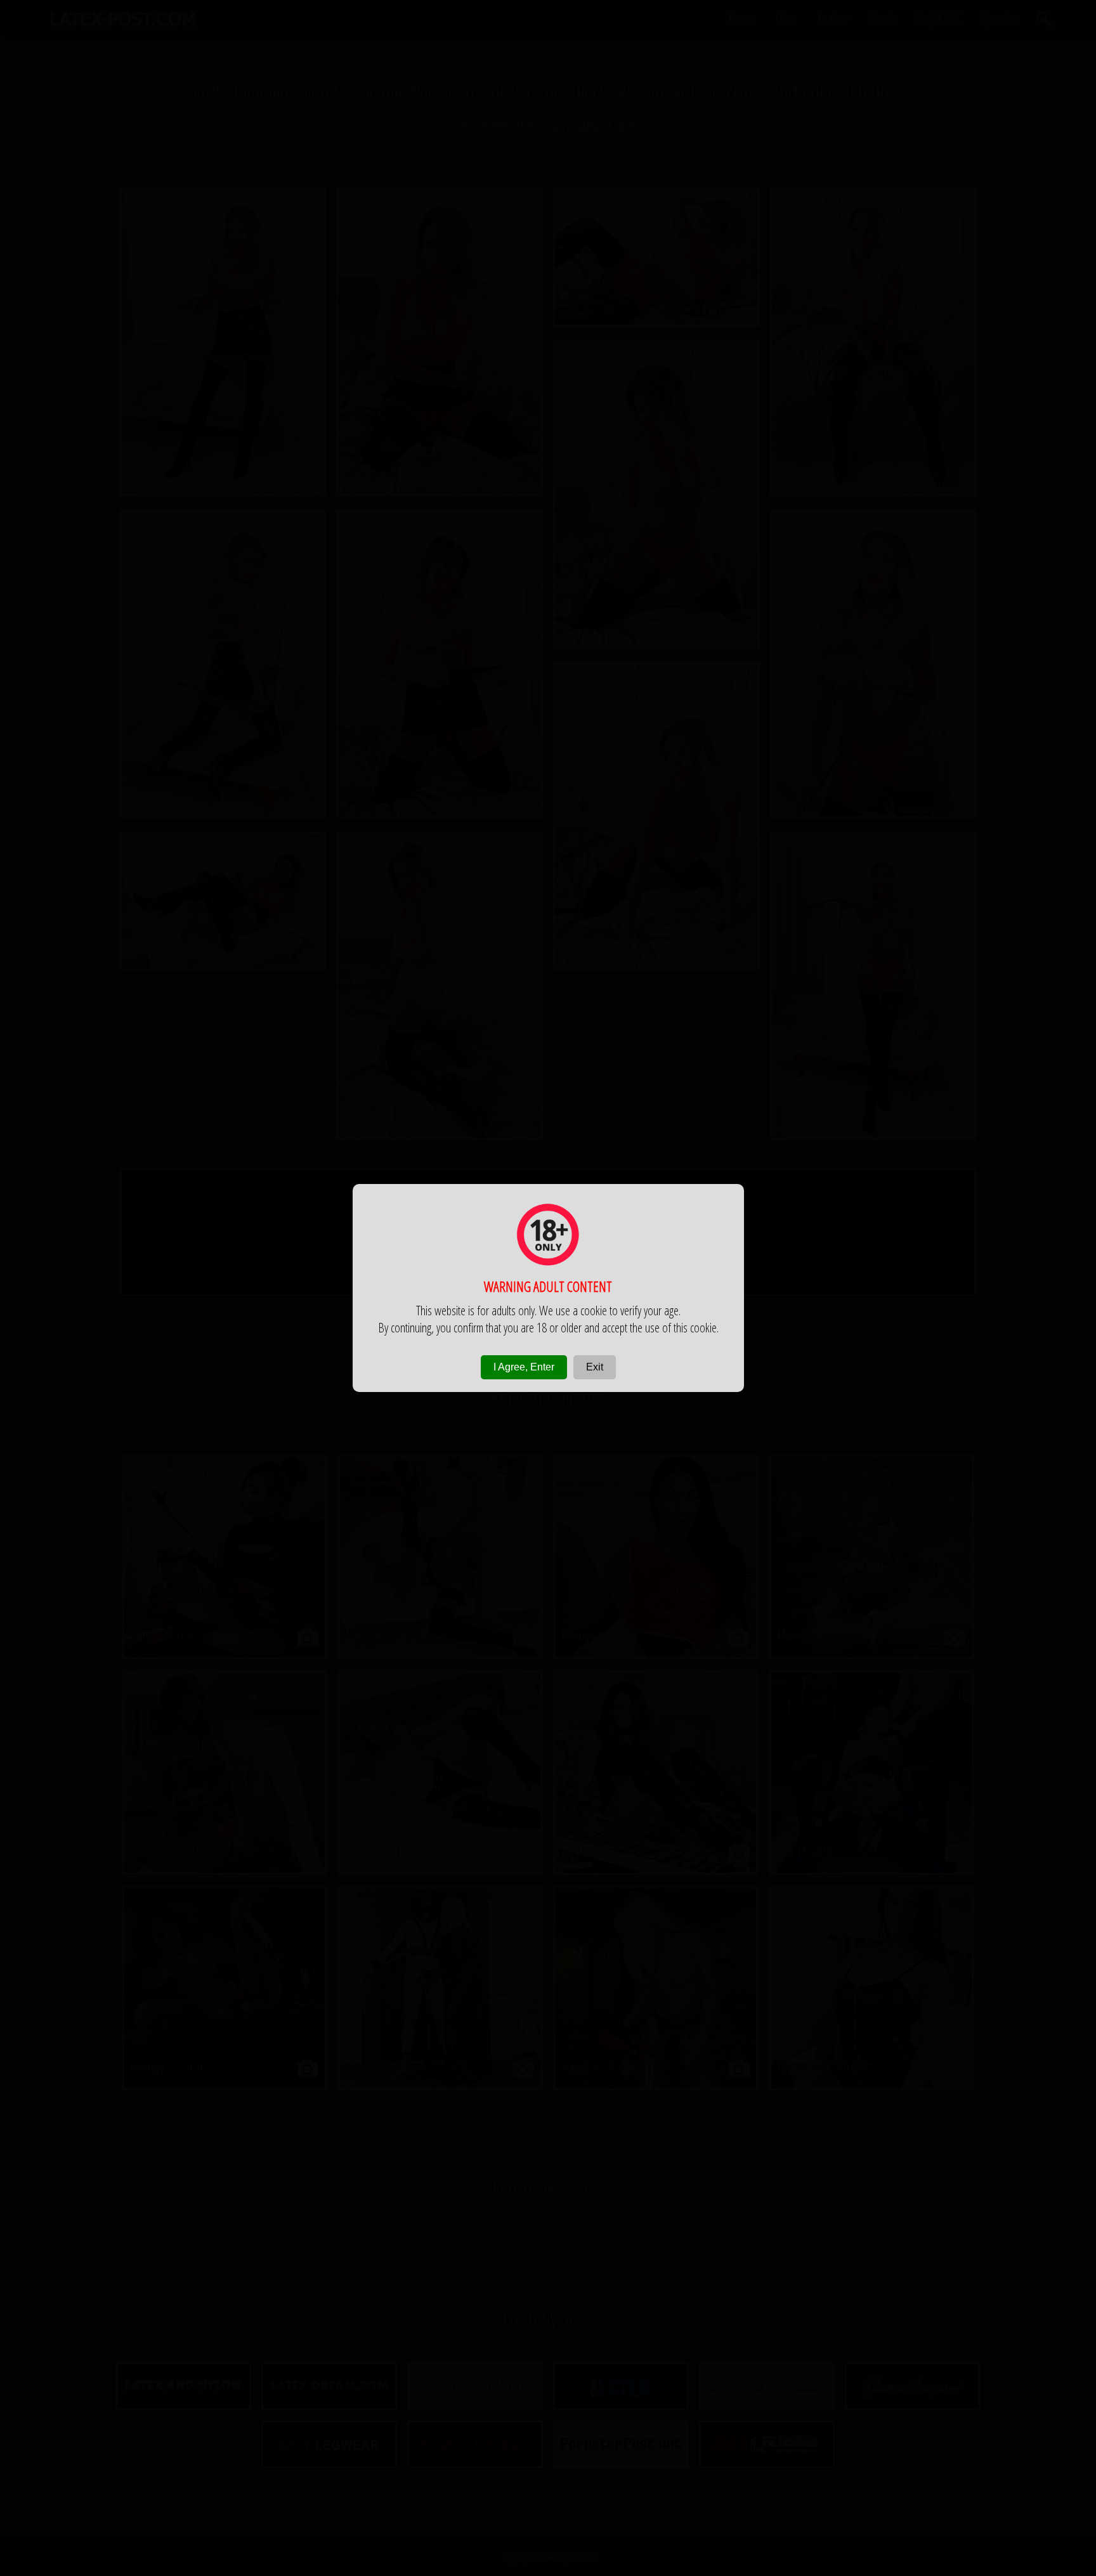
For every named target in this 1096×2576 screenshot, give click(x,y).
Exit (595, 1367)
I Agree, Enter (524, 1367)
